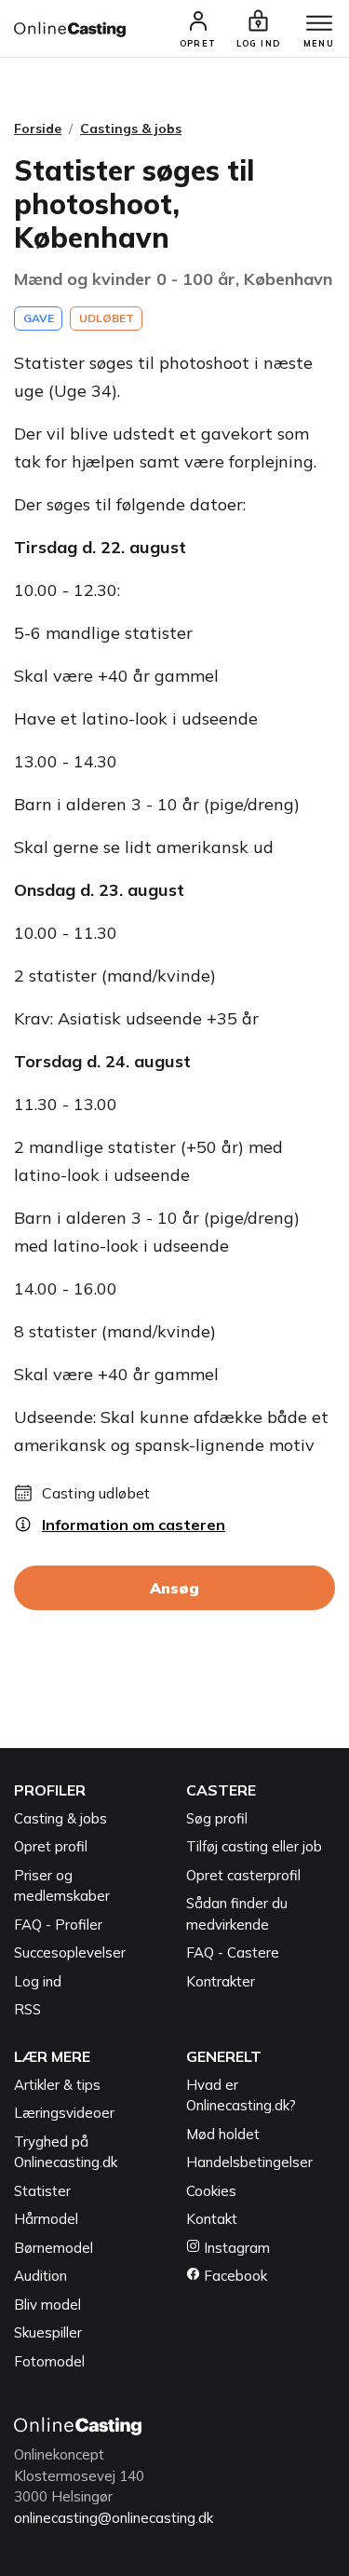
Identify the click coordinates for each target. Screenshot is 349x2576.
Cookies (211, 2191)
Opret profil (51, 1846)
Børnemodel (54, 2248)
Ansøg (174, 1588)
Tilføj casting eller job (254, 1846)
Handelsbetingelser (249, 2162)
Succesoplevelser (70, 1952)
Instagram (235, 2248)
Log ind (38, 1981)
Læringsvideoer (64, 2113)
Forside (38, 129)
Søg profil (217, 1818)
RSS (27, 2009)
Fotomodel (49, 2361)
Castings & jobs (131, 129)
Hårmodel (46, 2219)
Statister (42, 2191)
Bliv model (47, 2305)
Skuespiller (48, 2332)
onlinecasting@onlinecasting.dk (114, 2518)
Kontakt (212, 2219)
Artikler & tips (57, 2085)
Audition (40, 2276)
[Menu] (319, 24)
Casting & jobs (60, 1818)
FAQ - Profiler (58, 1925)
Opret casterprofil (243, 1875)
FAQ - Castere (233, 1952)
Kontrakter (221, 1981)
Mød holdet (223, 2134)
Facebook (234, 2276)
